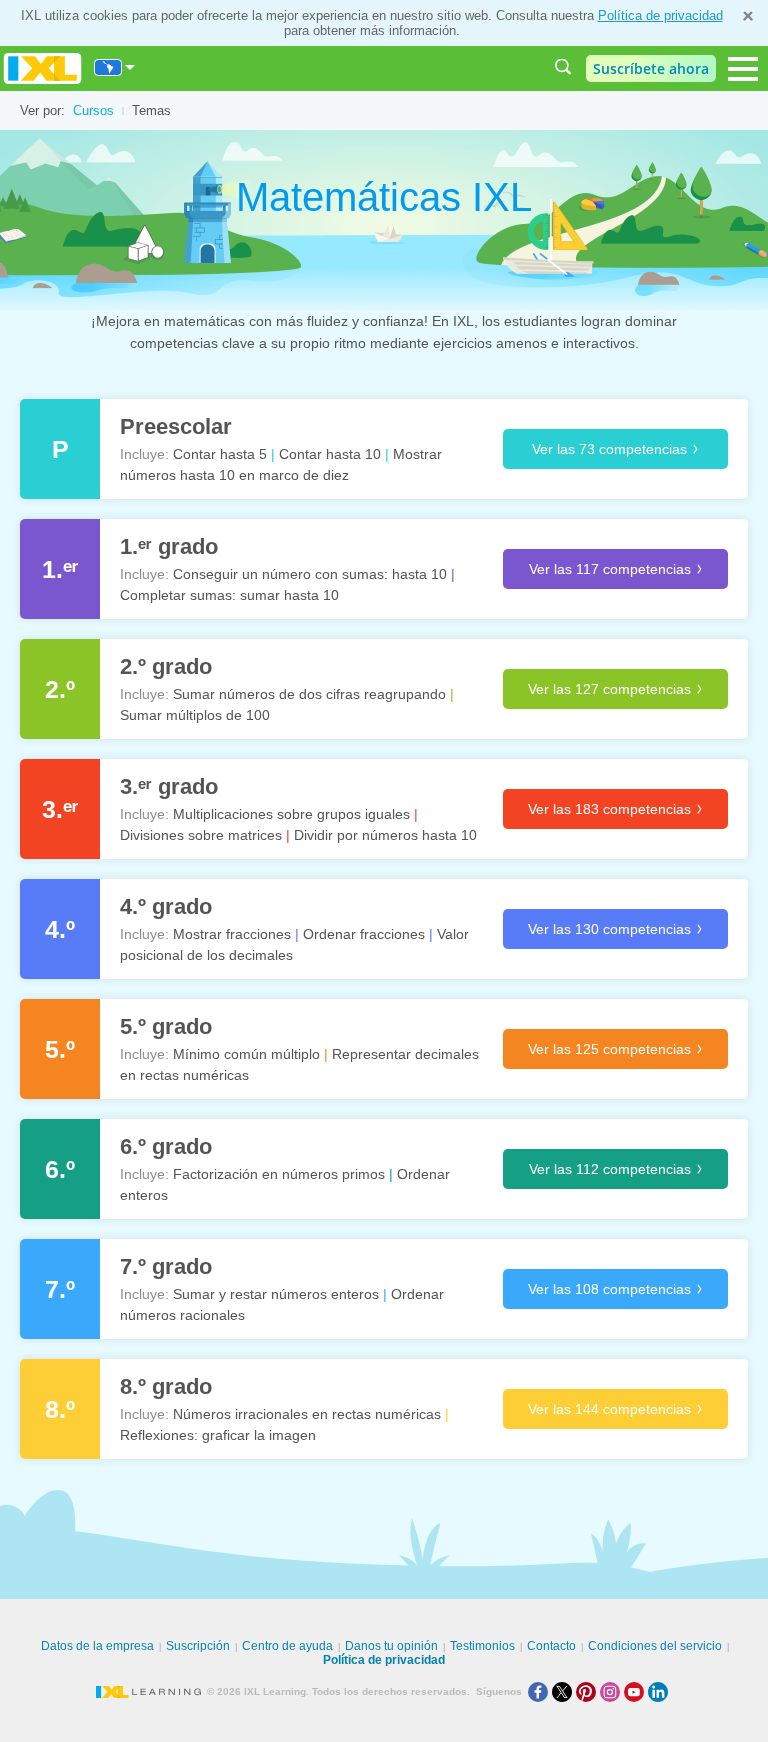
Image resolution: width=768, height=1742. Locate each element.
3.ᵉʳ (60, 809)
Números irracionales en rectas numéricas (307, 1414)
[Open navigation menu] (743, 69)
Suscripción (198, 1646)
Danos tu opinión (391, 1646)
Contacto (551, 1646)
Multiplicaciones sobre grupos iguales (291, 814)
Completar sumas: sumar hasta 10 (229, 595)
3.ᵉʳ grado (169, 786)
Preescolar (176, 426)
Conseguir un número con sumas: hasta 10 (310, 574)
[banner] (42, 68)
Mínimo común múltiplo (246, 1054)
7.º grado (166, 1266)
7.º (60, 1289)
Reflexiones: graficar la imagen (218, 1435)
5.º (60, 1049)
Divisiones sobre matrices (201, 835)
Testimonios (482, 1646)
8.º (60, 1409)
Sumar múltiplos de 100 (195, 715)
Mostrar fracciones (232, 934)
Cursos (93, 110)
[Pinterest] (588, 1691)
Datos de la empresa (97, 1646)
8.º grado (166, 1386)
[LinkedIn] (660, 1691)
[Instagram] (612, 1691)
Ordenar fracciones (364, 934)
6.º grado (166, 1146)
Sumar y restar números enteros (276, 1294)
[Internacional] (115, 67)
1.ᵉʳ (60, 569)
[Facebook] (540, 1691)
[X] (564, 1691)
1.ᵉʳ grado (169, 546)
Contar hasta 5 (220, 454)
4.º (60, 929)
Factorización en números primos (279, 1174)
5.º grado (166, 1026)
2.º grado (166, 666)
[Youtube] (636, 1691)
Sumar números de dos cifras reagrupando (309, 694)
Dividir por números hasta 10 (385, 835)
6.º (60, 1169)
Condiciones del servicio (655, 1646)
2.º (60, 689)
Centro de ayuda (287, 1646)
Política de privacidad (660, 15)
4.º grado (166, 906)
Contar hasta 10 (330, 454)
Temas (151, 110)
